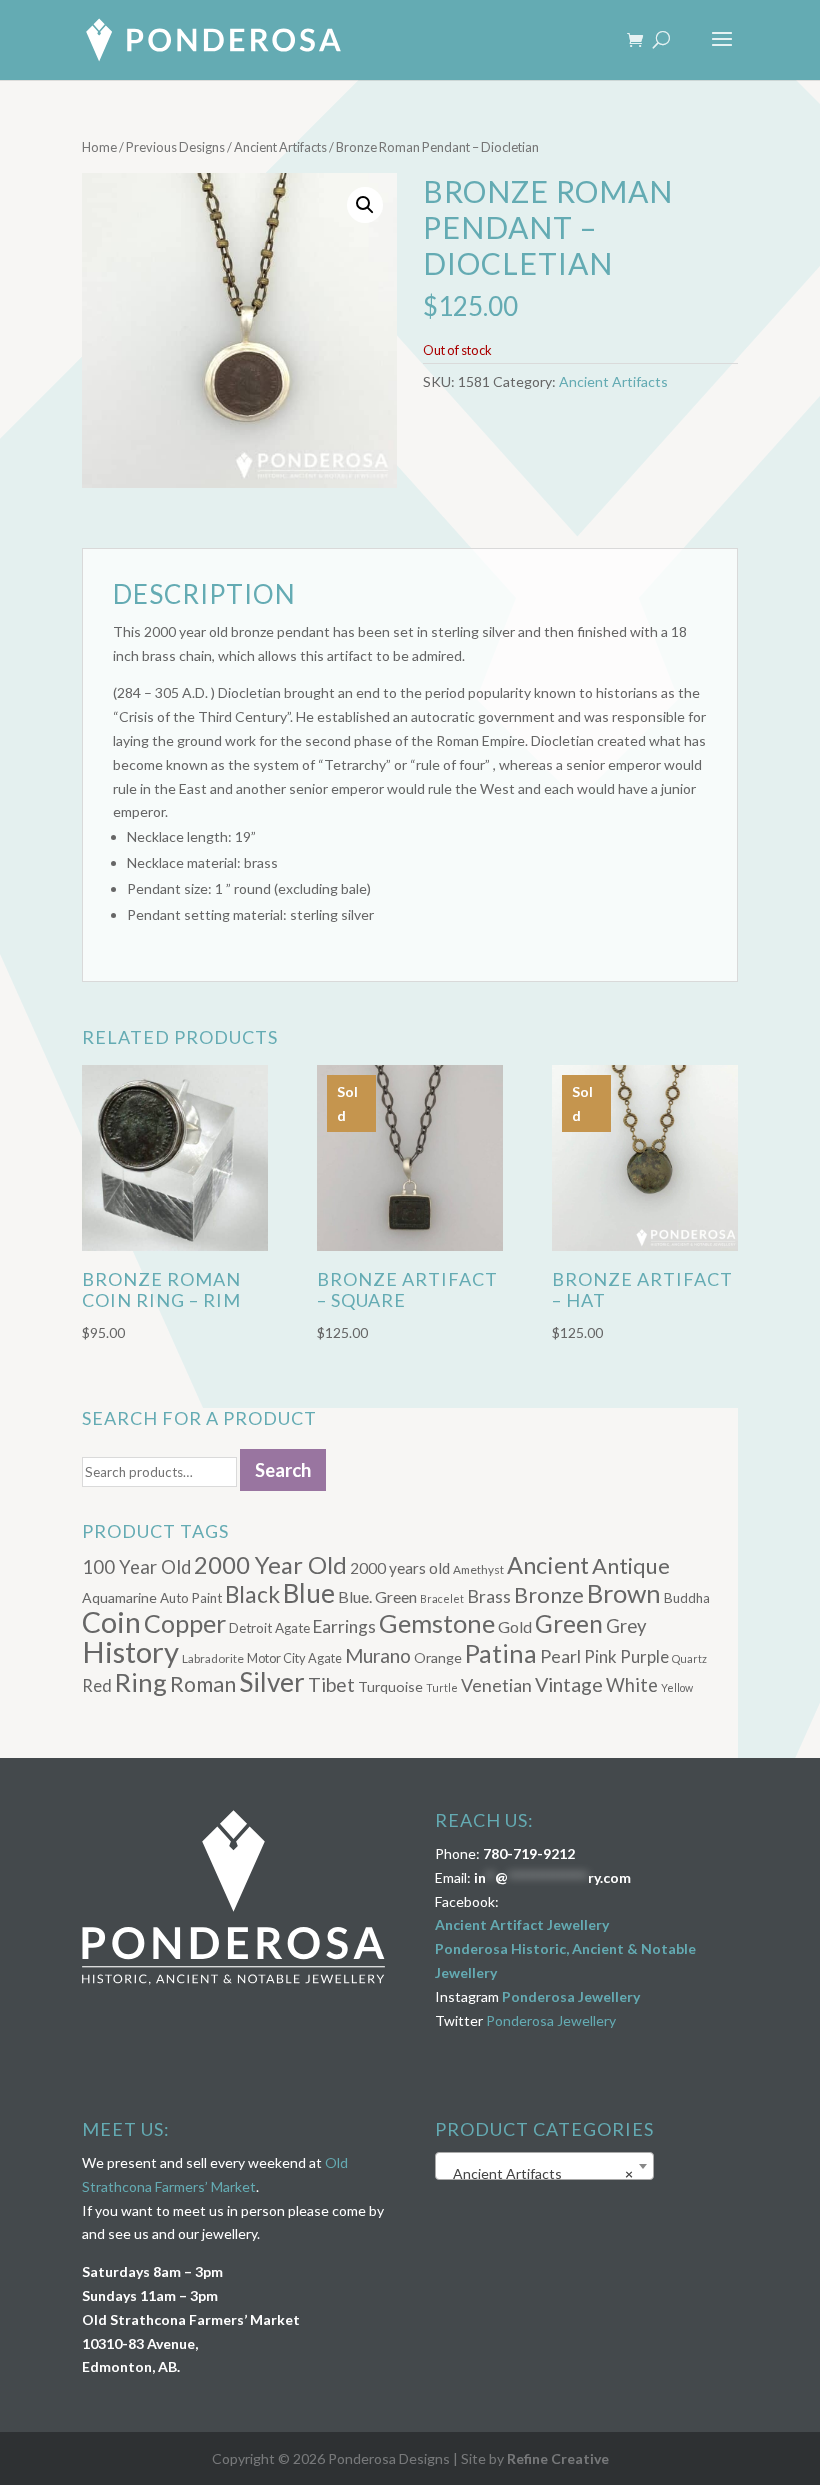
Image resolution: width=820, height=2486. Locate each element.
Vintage (569, 1684)
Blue (309, 1593)
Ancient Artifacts (280, 147)
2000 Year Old (270, 1564)
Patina (501, 1653)
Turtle (442, 1687)
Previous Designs (175, 147)
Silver (272, 1682)
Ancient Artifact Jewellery (522, 1924)
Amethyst (478, 1569)
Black (252, 1594)
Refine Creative (558, 2458)
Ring (141, 1682)
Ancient (548, 1565)
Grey (626, 1626)
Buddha (687, 1598)
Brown (624, 1593)
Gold (515, 1626)
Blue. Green (377, 1596)
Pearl (560, 1656)
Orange (438, 1657)
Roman (203, 1684)
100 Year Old (136, 1567)
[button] (365, 205)
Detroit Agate (269, 1628)
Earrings (344, 1626)
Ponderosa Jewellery (571, 1996)
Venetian (496, 1685)
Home (99, 147)
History (130, 1651)
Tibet (331, 1684)
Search (283, 1470)
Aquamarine (119, 1597)
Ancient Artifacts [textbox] (538, 2173)
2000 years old (400, 1568)
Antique (631, 1566)
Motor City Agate (294, 1658)
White (632, 1685)
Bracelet (442, 1598)
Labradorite (213, 1658)
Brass (489, 1596)
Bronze (549, 1595)
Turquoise (390, 1686)
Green (569, 1623)
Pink (600, 1656)
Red (97, 1685)
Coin (111, 1622)
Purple (644, 1656)
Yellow (677, 1687)
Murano (378, 1655)
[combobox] (544, 2166)
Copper (185, 1623)
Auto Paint (191, 1598)
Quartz (689, 1658)
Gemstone (437, 1623)
